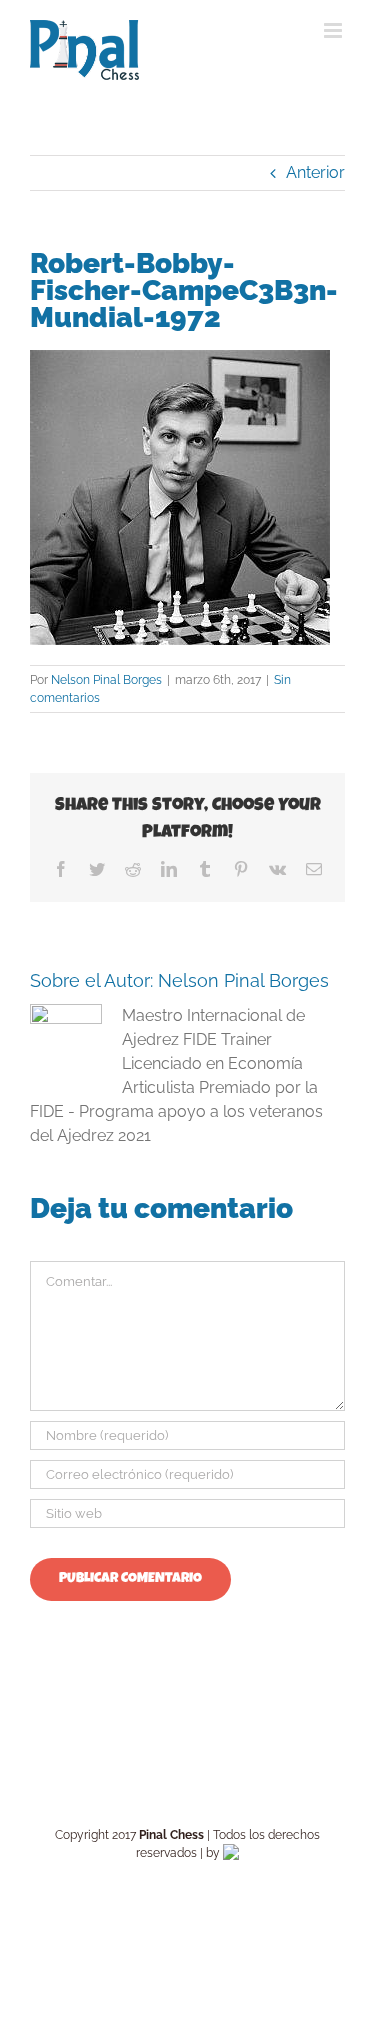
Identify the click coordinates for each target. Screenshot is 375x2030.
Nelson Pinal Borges (106, 680)
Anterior (315, 172)
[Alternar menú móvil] (334, 30)
